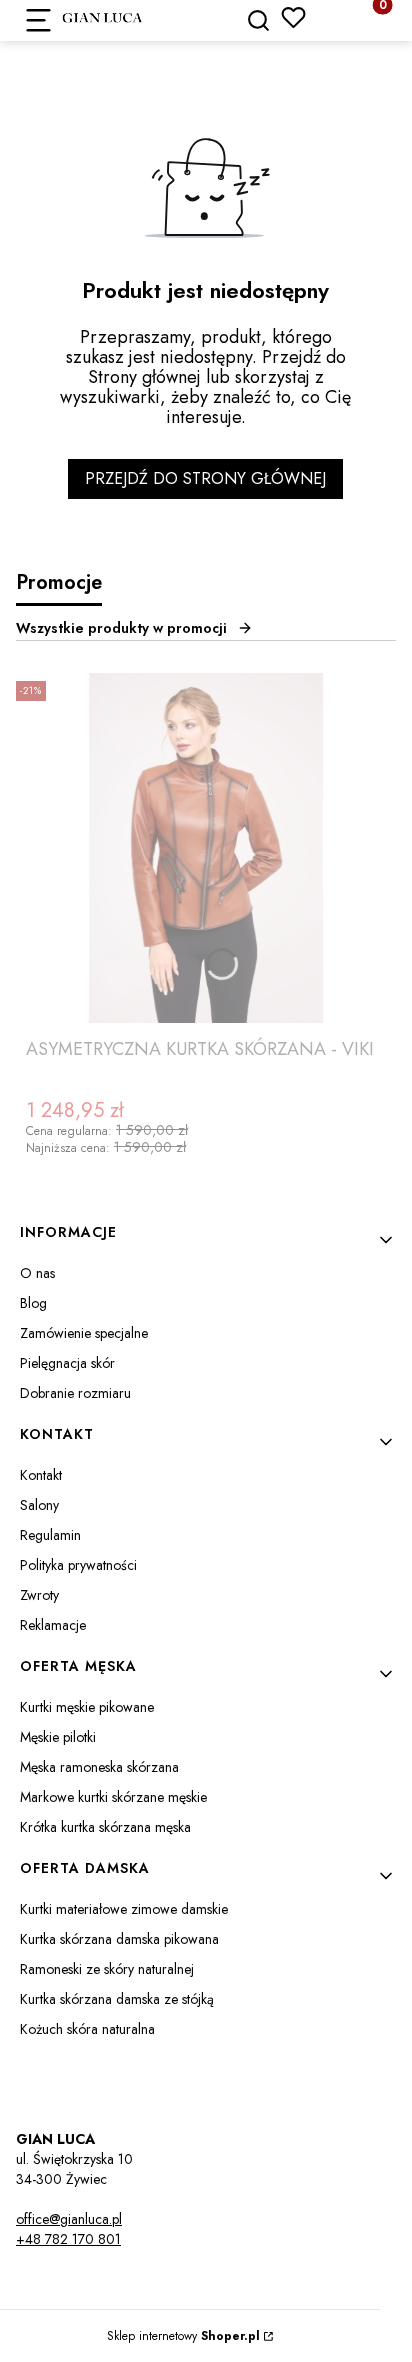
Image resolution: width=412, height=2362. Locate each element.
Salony (39, 1505)
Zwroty (39, 1595)
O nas (37, 1273)
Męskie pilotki (58, 1737)
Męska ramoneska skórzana (99, 1767)
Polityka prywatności (78, 1565)
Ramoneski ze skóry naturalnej (107, 1969)
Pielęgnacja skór (67, 1363)
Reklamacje (53, 1625)
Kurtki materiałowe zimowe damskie (124, 1909)
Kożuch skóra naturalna (87, 2029)
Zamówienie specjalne (84, 1333)
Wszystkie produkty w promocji (121, 628)
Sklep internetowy (183, 2336)
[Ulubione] (293, 17)
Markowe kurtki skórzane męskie (113, 1797)
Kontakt (41, 1475)
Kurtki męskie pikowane (87, 1707)
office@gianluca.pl (69, 2219)
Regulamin (50, 1535)
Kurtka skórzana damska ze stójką (117, 1999)
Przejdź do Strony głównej (205, 478)
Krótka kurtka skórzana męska (105, 1827)
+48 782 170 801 (68, 2239)
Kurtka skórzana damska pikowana (119, 1939)
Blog (33, 1303)
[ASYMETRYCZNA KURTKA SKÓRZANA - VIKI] (206, 848)
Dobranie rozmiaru (75, 1393)
